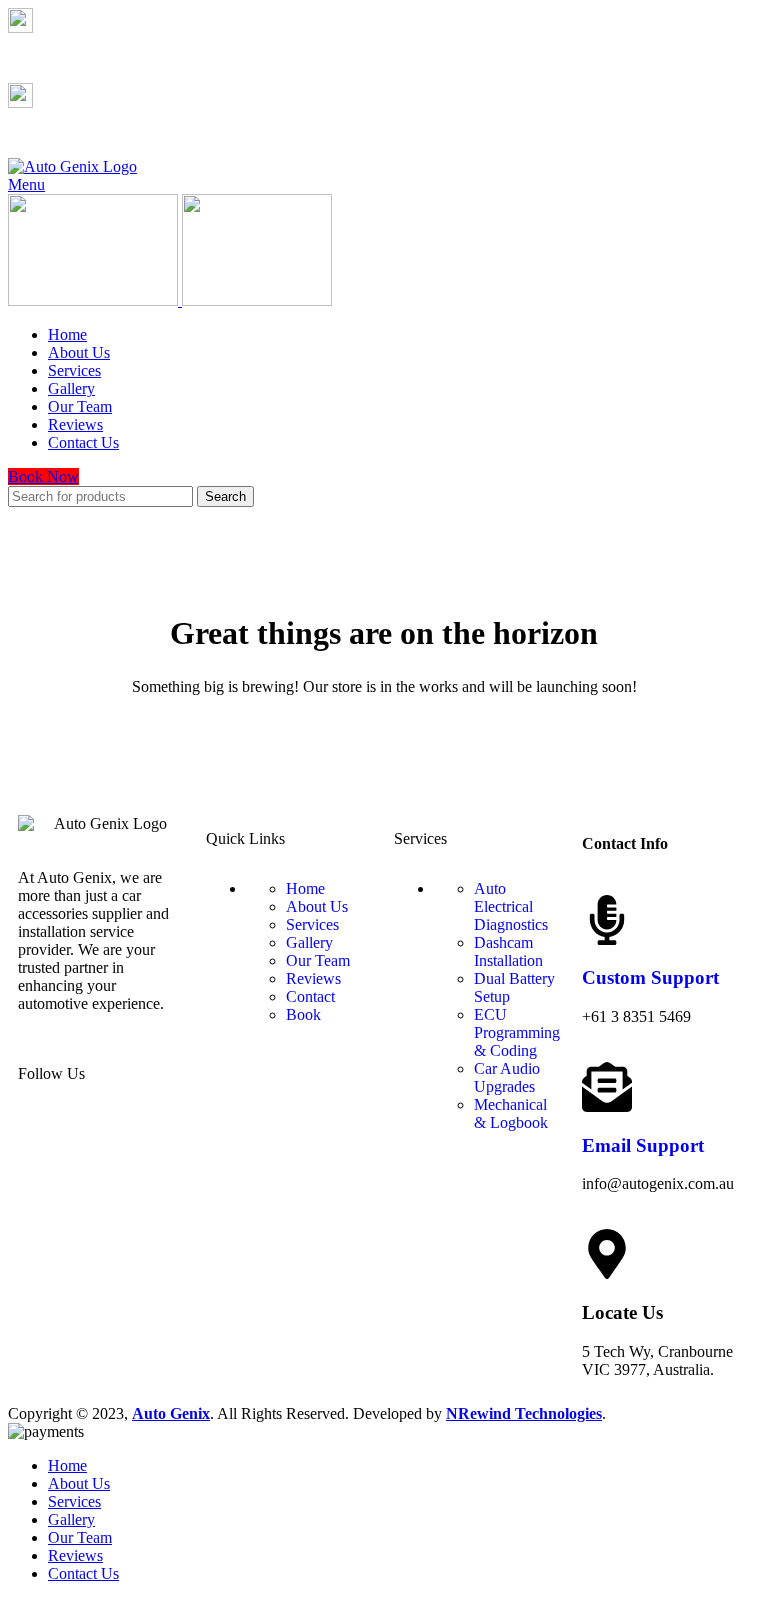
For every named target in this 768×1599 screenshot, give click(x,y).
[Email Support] (607, 1087)
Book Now (43, 476)
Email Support (643, 1145)
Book (303, 1014)
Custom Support (650, 977)
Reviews (313, 978)
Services (312, 924)
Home (305, 888)
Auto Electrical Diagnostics (511, 906)
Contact (310, 996)
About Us (317, 906)
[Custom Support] (607, 920)
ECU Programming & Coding (517, 1032)
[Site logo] (72, 166)
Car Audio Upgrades (507, 1077)
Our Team (318, 960)
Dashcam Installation (508, 951)
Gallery (309, 942)
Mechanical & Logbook (511, 1113)
